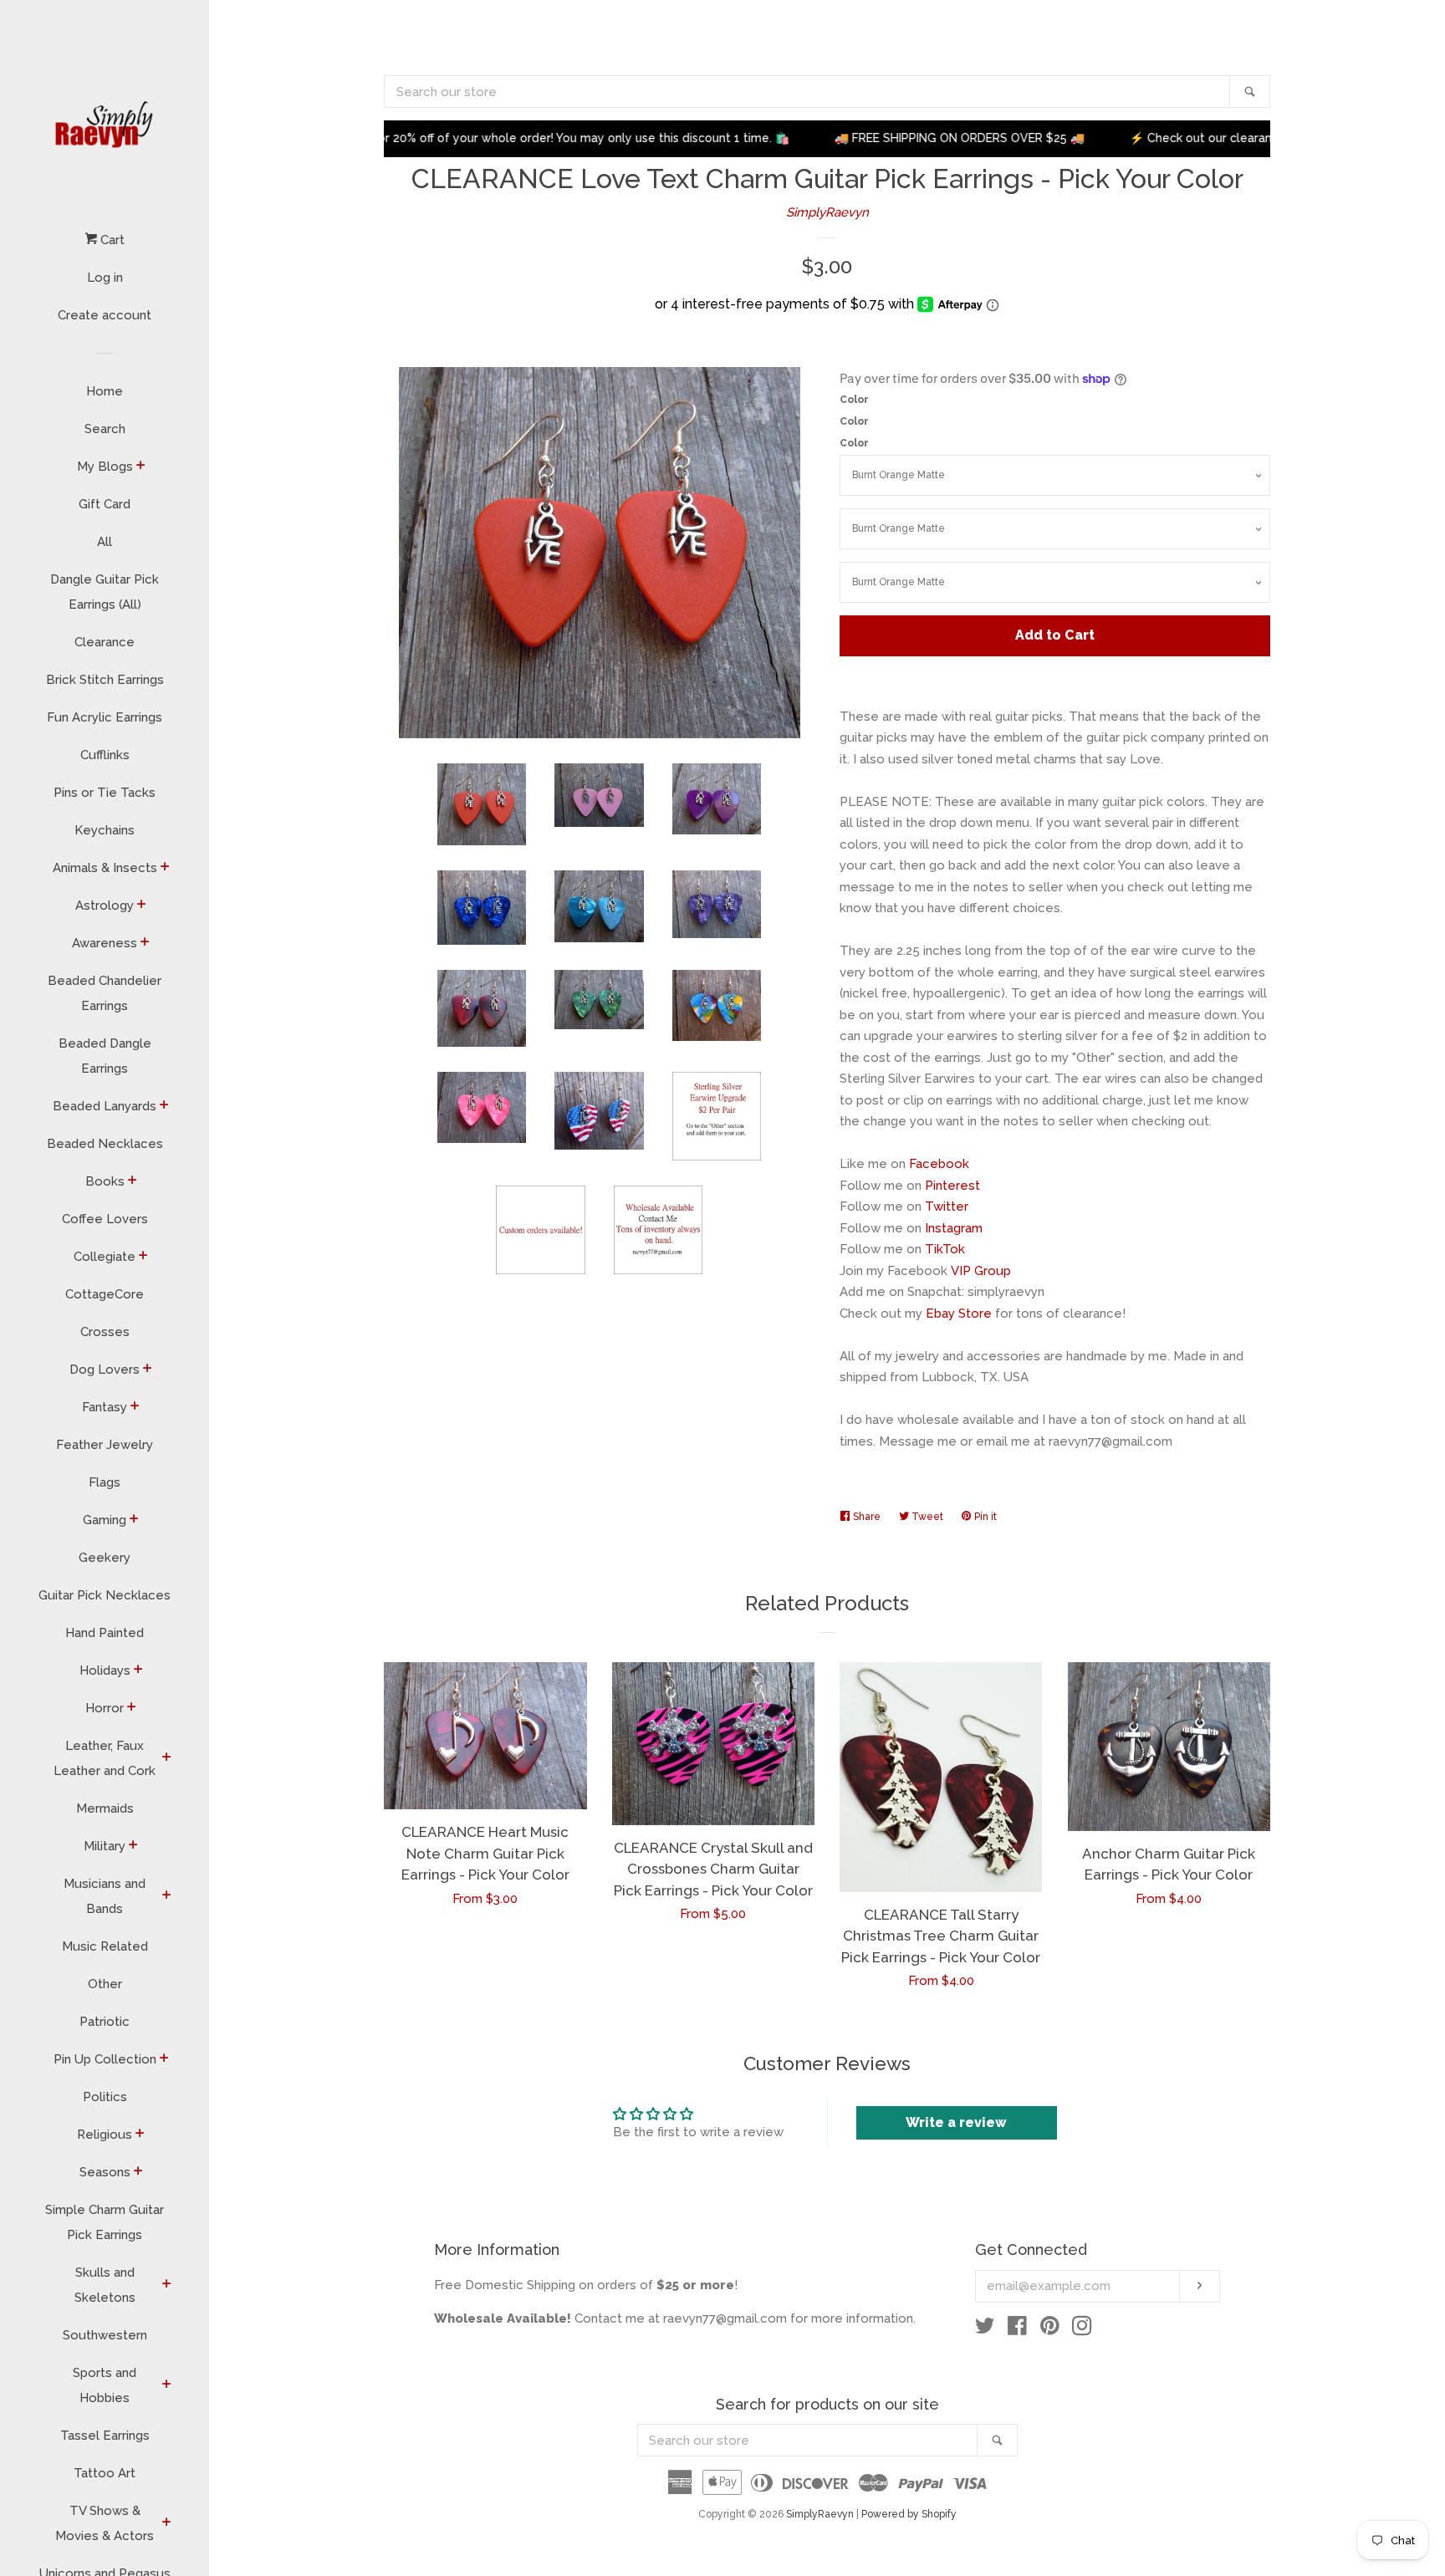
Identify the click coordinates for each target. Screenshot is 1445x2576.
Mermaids (105, 1808)
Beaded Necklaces (105, 1144)
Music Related (105, 1946)
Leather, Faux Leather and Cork (105, 1758)
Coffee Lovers (105, 1219)
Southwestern (105, 2335)
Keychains (105, 830)
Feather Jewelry (105, 1445)
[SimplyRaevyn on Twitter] (985, 2329)
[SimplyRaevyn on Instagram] (1082, 2329)
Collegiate (105, 1257)
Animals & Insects (105, 868)
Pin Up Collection (105, 2059)
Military (105, 1846)
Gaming (105, 1520)
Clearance (105, 642)
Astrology (105, 905)
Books (105, 1181)
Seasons (105, 2172)
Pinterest (952, 1186)
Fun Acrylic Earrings (105, 717)
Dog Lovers (105, 1370)
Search (105, 429)
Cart (111, 240)
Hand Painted (105, 1633)
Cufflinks (105, 755)
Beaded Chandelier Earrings (105, 993)
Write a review (956, 2122)
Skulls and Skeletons (105, 2285)
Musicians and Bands (105, 1896)
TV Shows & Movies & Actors (105, 2523)
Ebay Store (959, 1314)
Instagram (954, 1228)
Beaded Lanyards (105, 1106)
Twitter (947, 1206)
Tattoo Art (105, 2473)
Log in (105, 278)
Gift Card (105, 504)
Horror (105, 1708)
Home (105, 391)
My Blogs (105, 467)
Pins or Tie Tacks (105, 793)
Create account (105, 315)
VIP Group (981, 1271)
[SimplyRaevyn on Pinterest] (1050, 2329)
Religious (105, 2135)
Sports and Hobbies (105, 2385)
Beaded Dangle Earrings (105, 1056)
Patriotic (105, 2022)
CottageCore (105, 1294)
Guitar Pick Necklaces (105, 1595)
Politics (105, 2097)
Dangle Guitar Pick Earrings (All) (105, 592)
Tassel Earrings (105, 2436)
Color (854, 400)
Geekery (105, 1558)
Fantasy (105, 1407)
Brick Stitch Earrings (105, 680)
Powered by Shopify (909, 2514)
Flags (105, 1482)
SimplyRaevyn (827, 212)
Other (105, 1984)
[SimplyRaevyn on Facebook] (1017, 2329)
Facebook (939, 1164)
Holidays (105, 1671)
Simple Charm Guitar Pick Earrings (105, 2222)
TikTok (945, 1249)
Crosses (105, 1332)
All (105, 542)
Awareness (105, 943)
